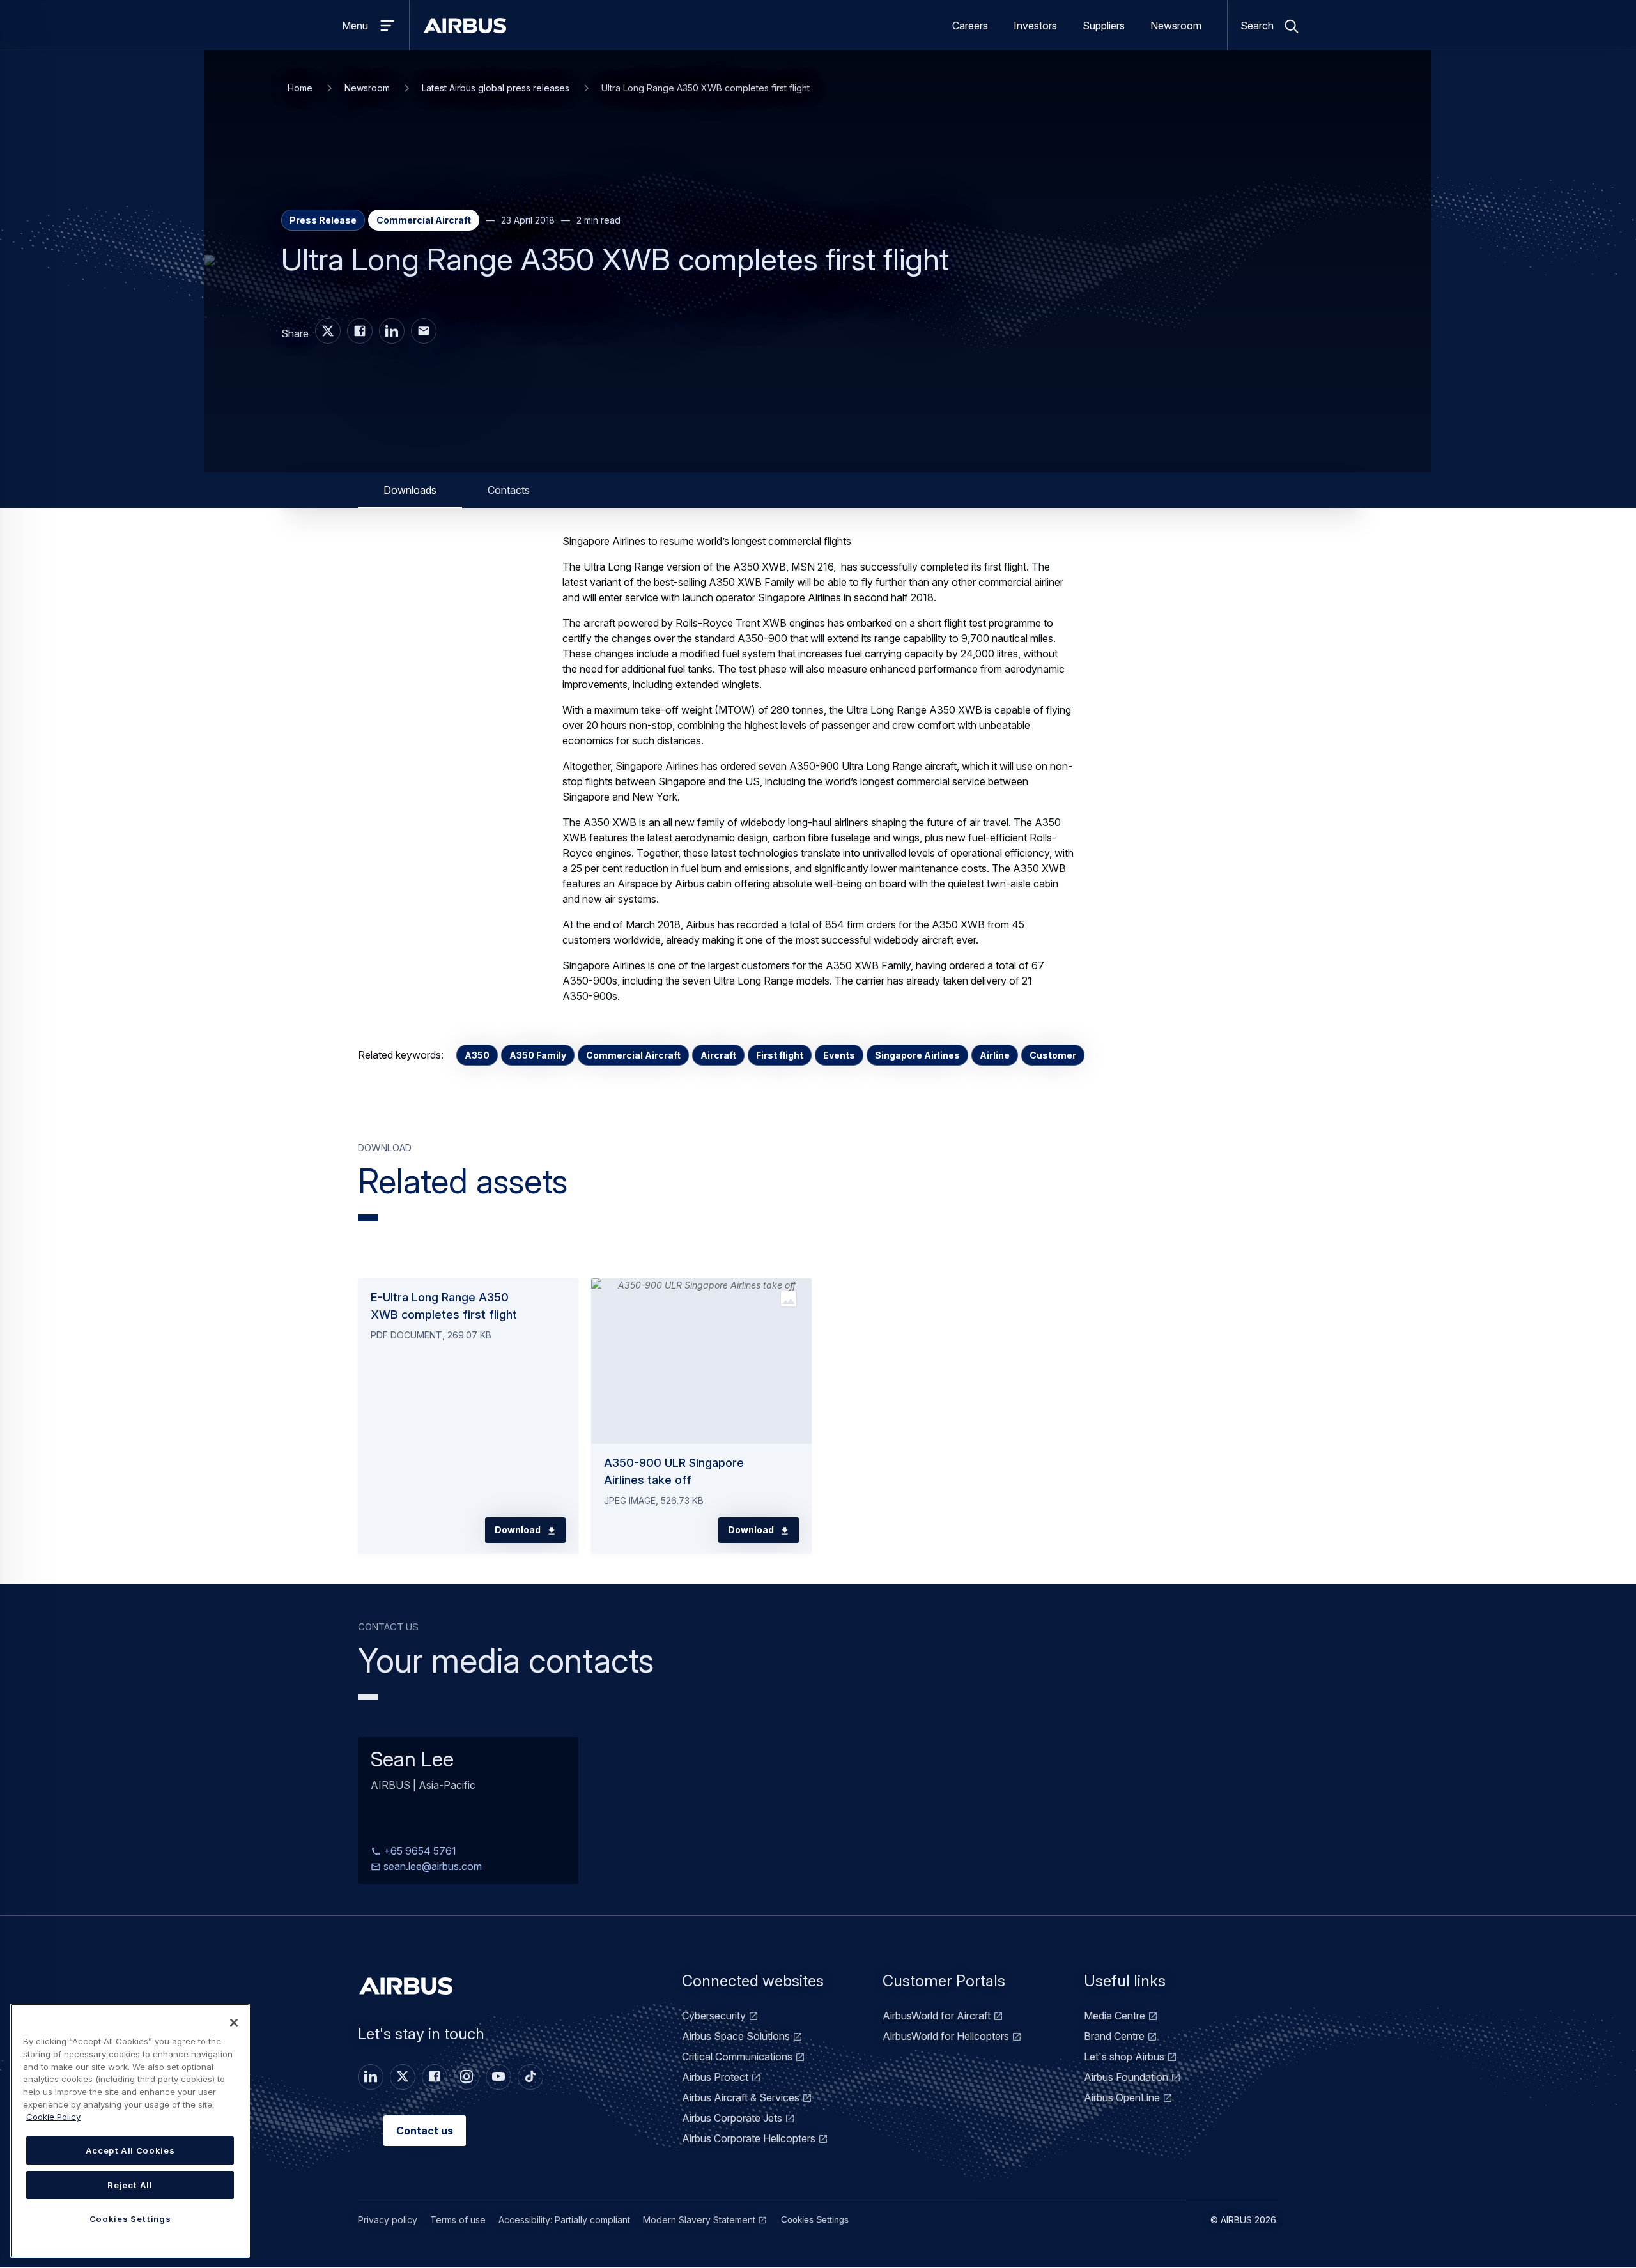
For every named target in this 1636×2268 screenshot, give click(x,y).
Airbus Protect (715, 2077)
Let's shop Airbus (1124, 2057)
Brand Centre (1114, 2036)
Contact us (425, 2131)
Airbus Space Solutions (736, 2036)
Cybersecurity (714, 2016)
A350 (477, 1055)
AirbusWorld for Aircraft (937, 2016)
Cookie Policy (53, 2117)
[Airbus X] (328, 331)
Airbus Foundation (1126, 2077)
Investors (1035, 26)
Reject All (130, 2185)
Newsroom (1176, 26)
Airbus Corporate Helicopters (749, 2138)
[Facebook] (435, 2077)
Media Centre (1115, 2016)
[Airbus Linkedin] (392, 331)
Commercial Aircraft (633, 1055)
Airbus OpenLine (1122, 2097)
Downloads (410, 490)
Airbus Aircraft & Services (741, 2097)
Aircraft (718, 1055)
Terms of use (458, 2220)
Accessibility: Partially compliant (564, 2220)
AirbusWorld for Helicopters (946, 2036)
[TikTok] (530, 2077)
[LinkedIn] (371, 2077)
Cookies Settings (815, 2219)
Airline (995, 1055)
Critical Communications (737, 2057)
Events (839, 1055)
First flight (780, 1055)
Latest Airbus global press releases (496, 88)
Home (300, 88)
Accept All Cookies (130, 2150)
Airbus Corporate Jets (732, 2118)
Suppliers (1104, 26)
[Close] (234, 2023)
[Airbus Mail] (424, 331)
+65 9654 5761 (419, 1851)
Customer (1053, 1055)
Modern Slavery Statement (699, 2220)
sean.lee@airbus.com (431, 1867)
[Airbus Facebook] (360, 331)
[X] (403, 2077)
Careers (970, 26)
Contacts (509, 490)
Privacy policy (388, 2220)
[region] (130, 2131)
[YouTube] (498, 2077)
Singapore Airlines (917, 1055)
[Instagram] (467, 2077)
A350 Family (538, 1055)
